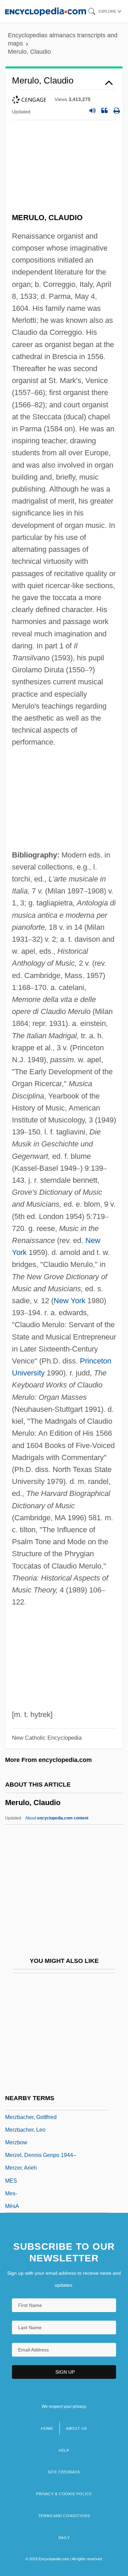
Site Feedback (64, 2472)
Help (64, 2450)
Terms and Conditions (64, 2516)
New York (69, 1301)
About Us (76, 2428)
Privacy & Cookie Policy (64, 2494)
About (57, 1818)
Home (47, 2428)
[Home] (46, 11)
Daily (64, 2538)
